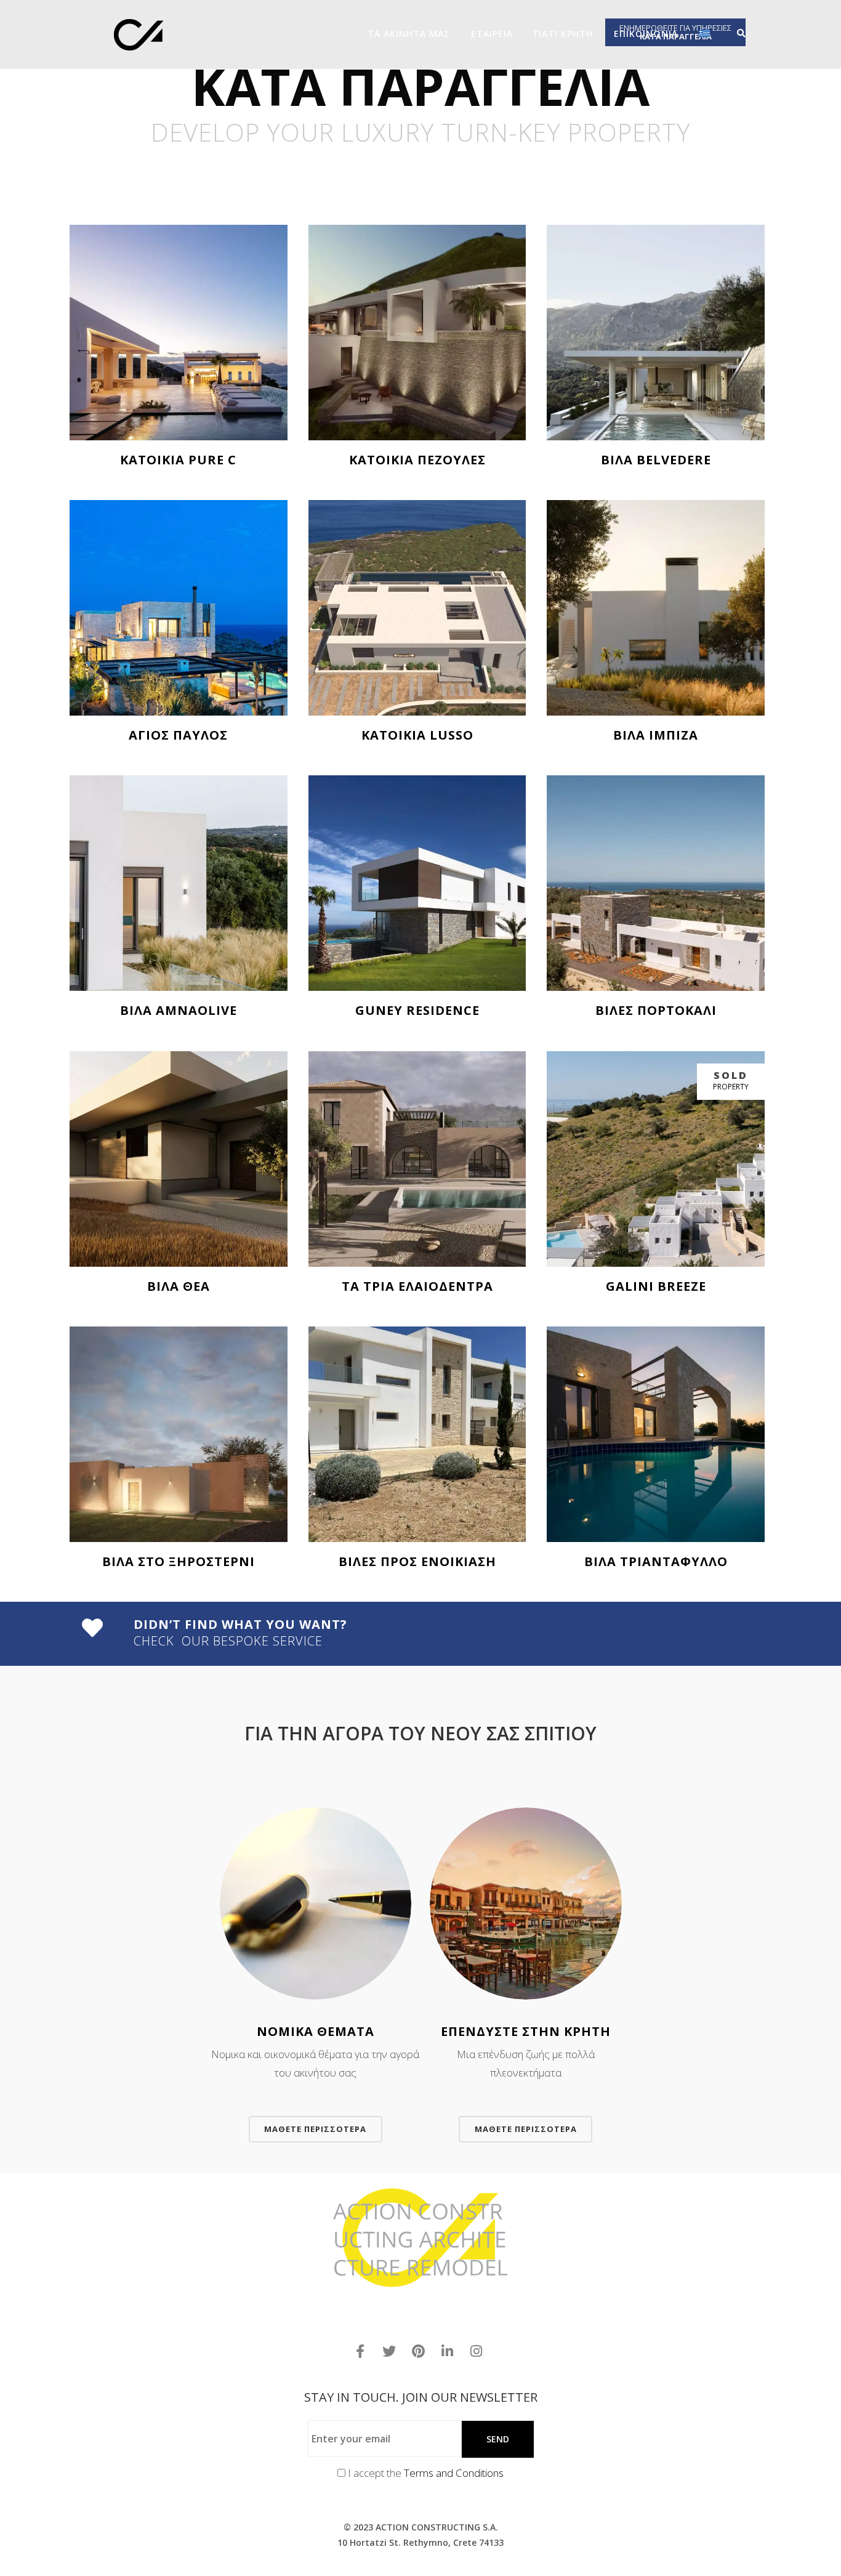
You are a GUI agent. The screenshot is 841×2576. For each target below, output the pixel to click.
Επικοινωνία (646, 34)
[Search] (737, 33)
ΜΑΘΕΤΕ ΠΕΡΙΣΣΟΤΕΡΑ (315, 2129)
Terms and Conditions (454, 2473)
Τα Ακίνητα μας (409, 34)
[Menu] (753, 33)
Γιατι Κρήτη (563, 34)
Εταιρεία (492, 34)
